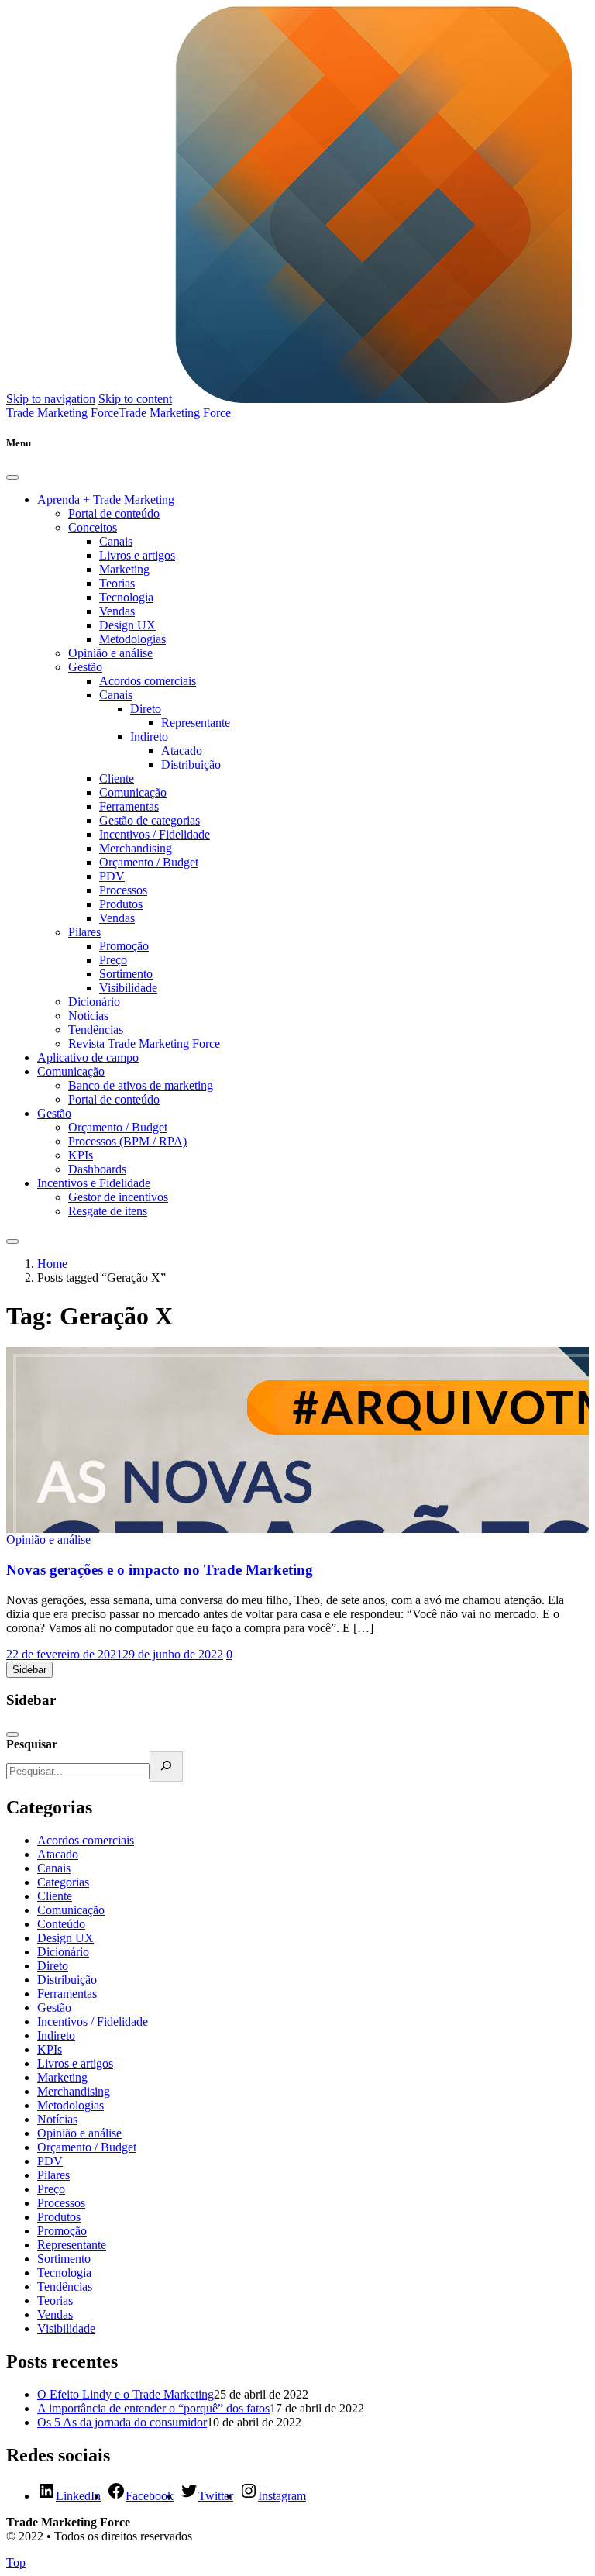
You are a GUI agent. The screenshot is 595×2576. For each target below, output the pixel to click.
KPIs (81, 1155)
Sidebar (29, 1670)
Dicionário (94, 1002)
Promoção (124, 946)
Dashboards (97, 1169)
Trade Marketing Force (175, 413)
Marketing (124, 569)
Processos (123, 890)
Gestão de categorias (150, 820)
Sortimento (126, 974)
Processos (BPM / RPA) (127, 1141)
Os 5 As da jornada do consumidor (122, 2422)
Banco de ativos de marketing (141, 1085)
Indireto (149, 737)
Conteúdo (61, 1924)
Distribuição (191, 765)
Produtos (121, 904)
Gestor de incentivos (118, 1197)
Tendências (96, 1030)
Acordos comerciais (148, 681)
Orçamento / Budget (149, 862)
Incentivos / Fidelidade (155, 834)
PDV (112, 876)
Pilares (84, 932)
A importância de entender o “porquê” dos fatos (153, 2408)
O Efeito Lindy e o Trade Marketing (126, 2394)
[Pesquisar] (166, 1767)
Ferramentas (129, 806)
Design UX (127, 625)
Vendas (117, 611)
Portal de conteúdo (114, 513)
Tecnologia (126, 597)
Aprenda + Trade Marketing (106, 499)
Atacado (182, 751)
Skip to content (135, 399)
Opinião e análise (110, 653)
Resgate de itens (108, 1211)
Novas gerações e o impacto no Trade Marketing (160, 1570)
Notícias (88, 1016)
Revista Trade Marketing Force (144, 1043)
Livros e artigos (137, 555)
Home (52, 1264)
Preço (113, 960)
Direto (146, 709)
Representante (196, 723)
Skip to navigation (51, 399)
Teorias (117, 583)
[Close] (12, 477)
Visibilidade (128, 988)
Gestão (85, 667)
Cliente (117, 778)
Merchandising (136, 848)
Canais (116, 541)
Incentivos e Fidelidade (94, 1183)
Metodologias (132, 639)
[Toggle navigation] (12, 1242)
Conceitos (93, 527)
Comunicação (133, 792)
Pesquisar (32, 1744)
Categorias (63, 1882)
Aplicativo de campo (88, 1057)
